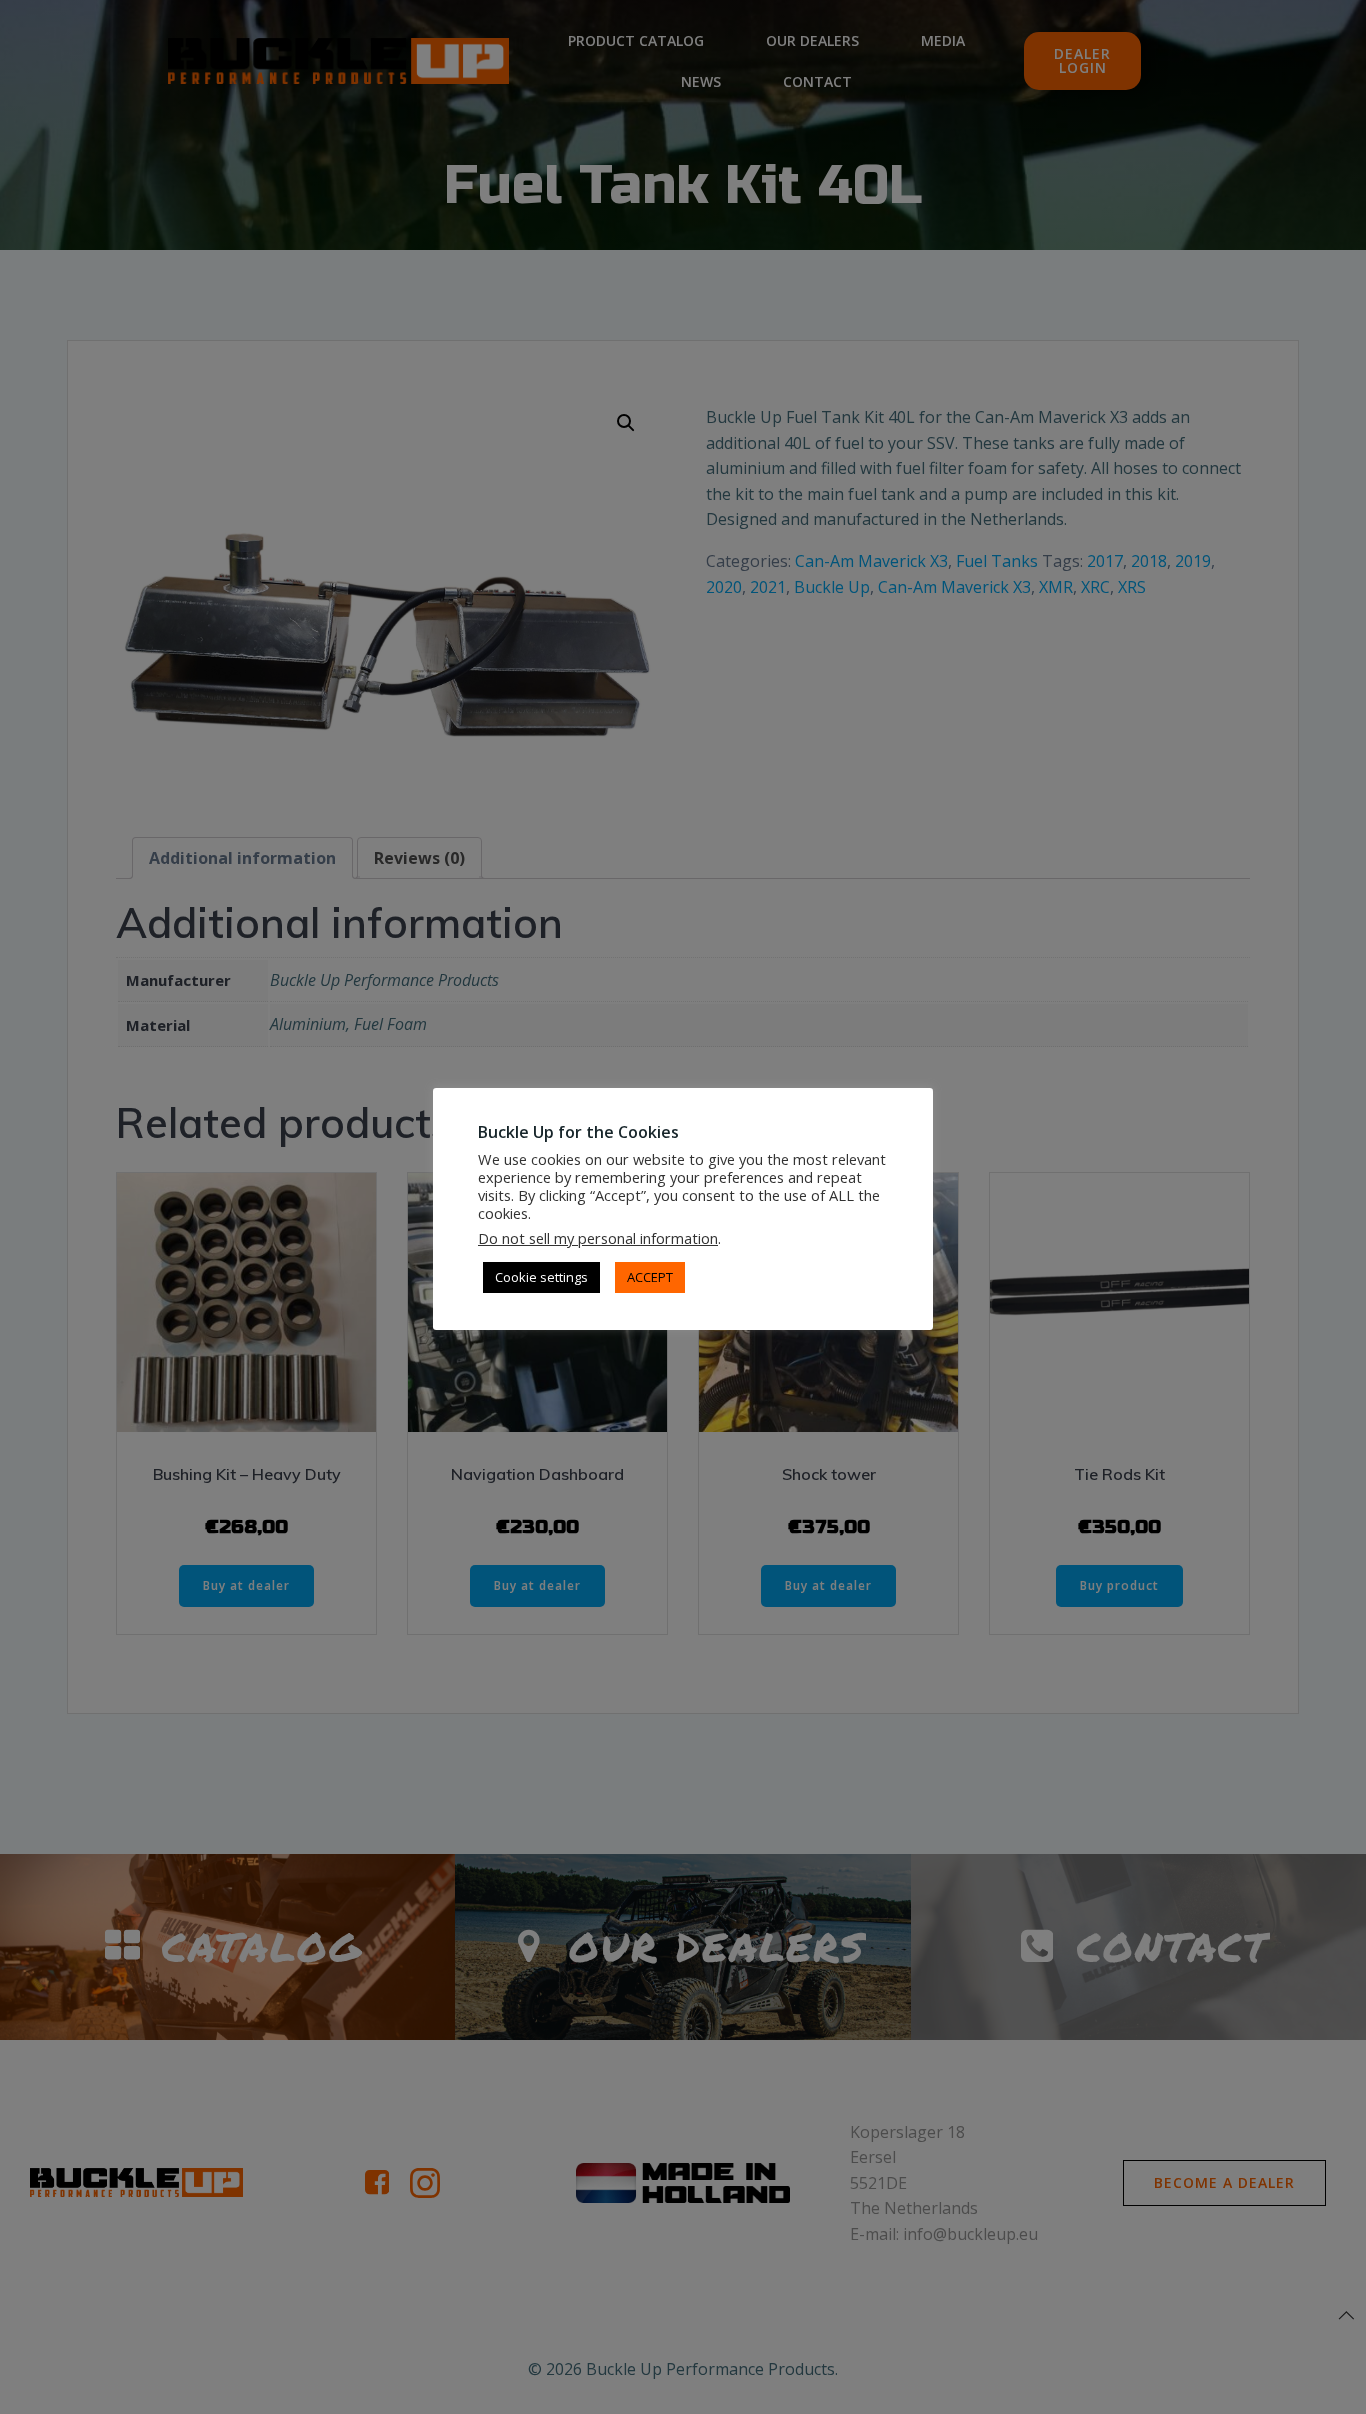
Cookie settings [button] (541, 1277)
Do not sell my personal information (598, 1238)
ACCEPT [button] (650, 1277)
